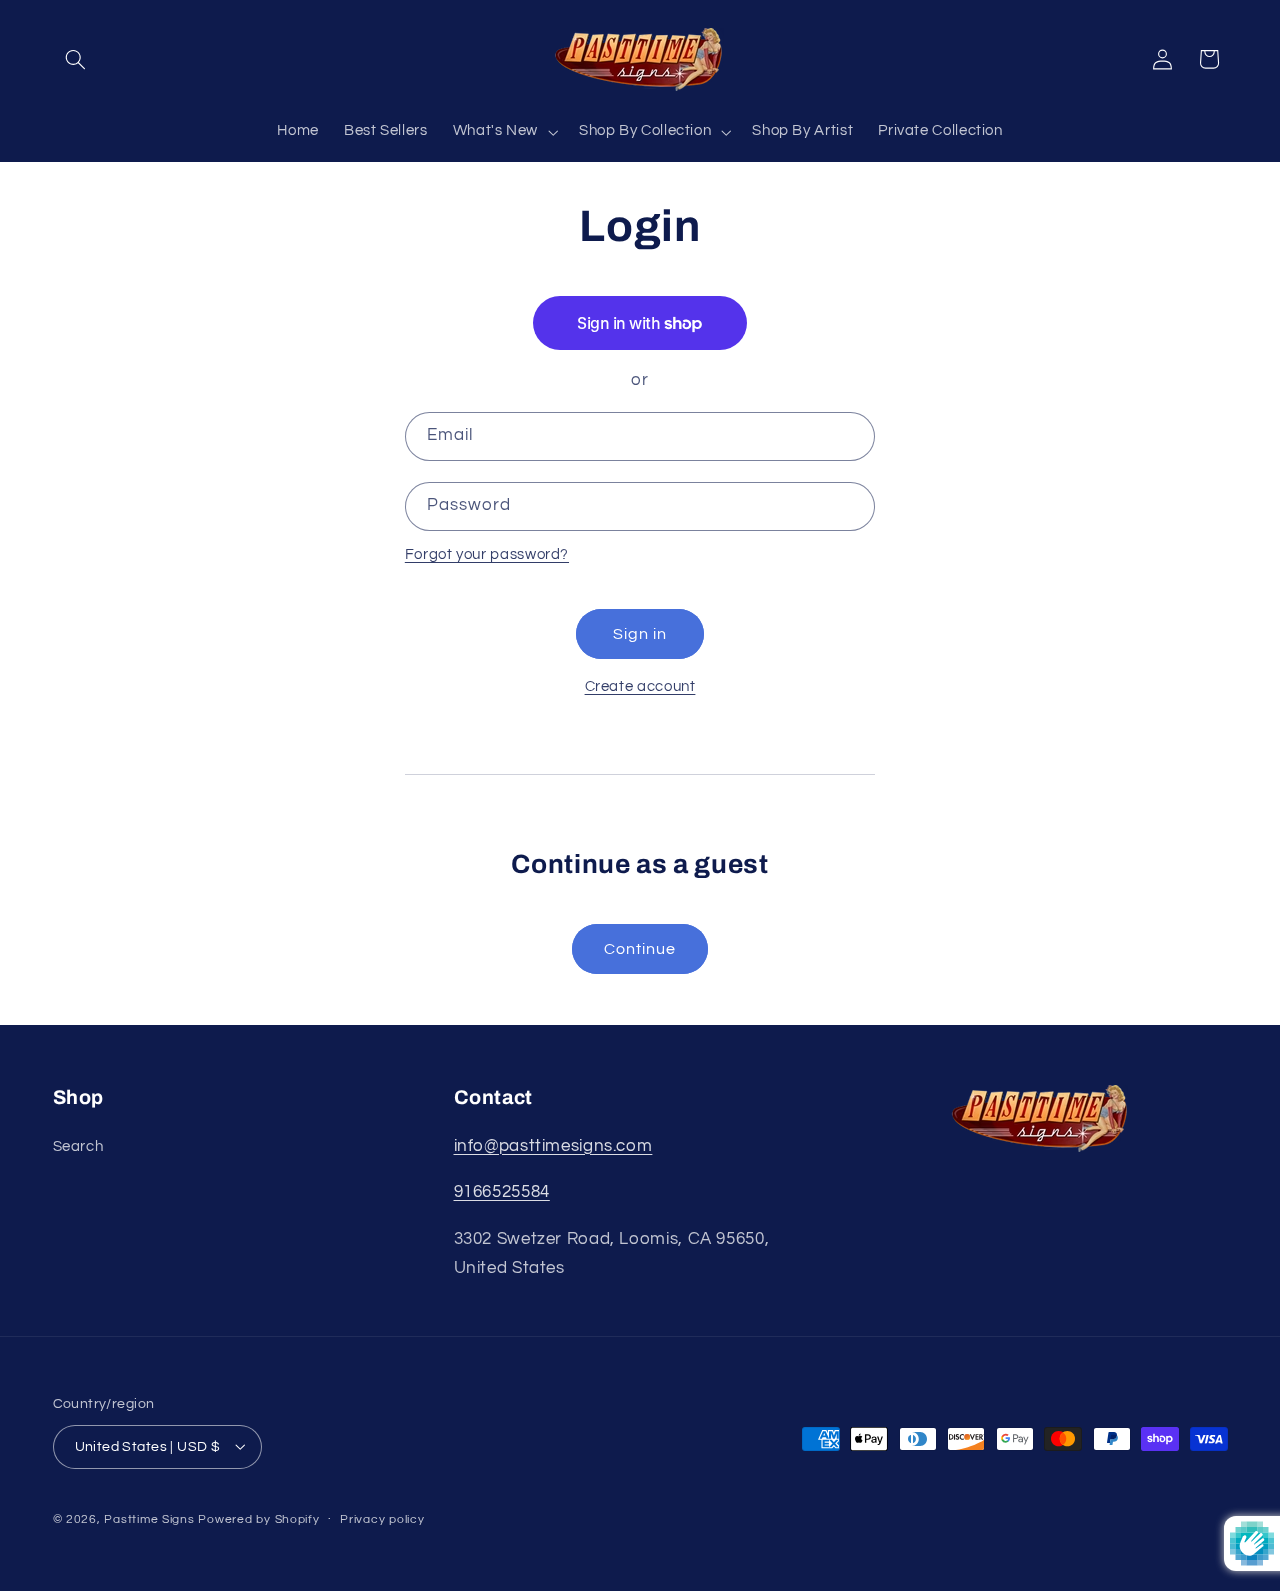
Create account (640, 686)
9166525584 (502, 1192)
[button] (76, 59)
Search (78, 1146)
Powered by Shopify (258, 1519)
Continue (640, 949)
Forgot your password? (487, 554)
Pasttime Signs (149, 1519)
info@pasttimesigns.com (553, 1146)
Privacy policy (382, 1519)
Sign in (640, 634)
